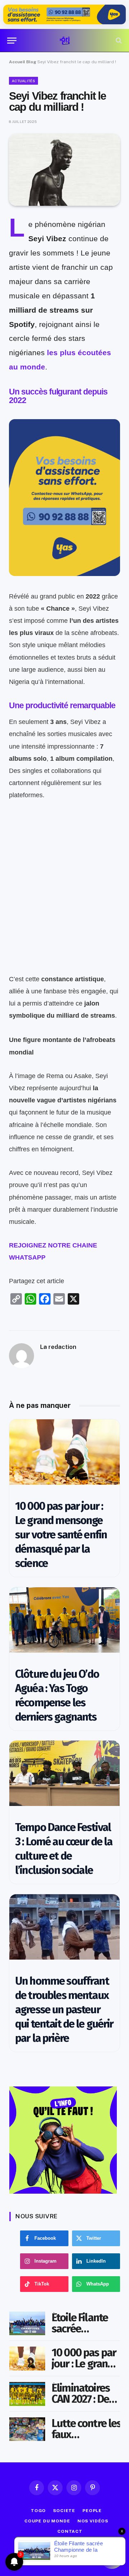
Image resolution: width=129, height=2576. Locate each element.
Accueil (17, 62)
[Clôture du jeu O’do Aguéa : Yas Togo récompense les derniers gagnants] (64, 1620)
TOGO (38, 2511)
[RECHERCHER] (118, 41)
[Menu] (12, 41)
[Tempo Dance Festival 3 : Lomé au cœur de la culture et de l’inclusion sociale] (64, 1773)
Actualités (23, 81)
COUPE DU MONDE (47, 2521)
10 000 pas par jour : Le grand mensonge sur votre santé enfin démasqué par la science (61, 1535)
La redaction (58, 1347)
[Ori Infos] (65, 41)
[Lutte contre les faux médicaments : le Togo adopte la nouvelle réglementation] (27, 2429)
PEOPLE (92, 2511)
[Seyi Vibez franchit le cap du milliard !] (64, 170)
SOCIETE (64, 2511)
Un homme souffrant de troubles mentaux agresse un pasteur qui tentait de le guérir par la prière (64, 2009)
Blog (31, 62)
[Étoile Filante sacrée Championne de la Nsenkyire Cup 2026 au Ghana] (27, 2324)
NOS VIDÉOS (93, 2521)
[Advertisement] (64, 909)
